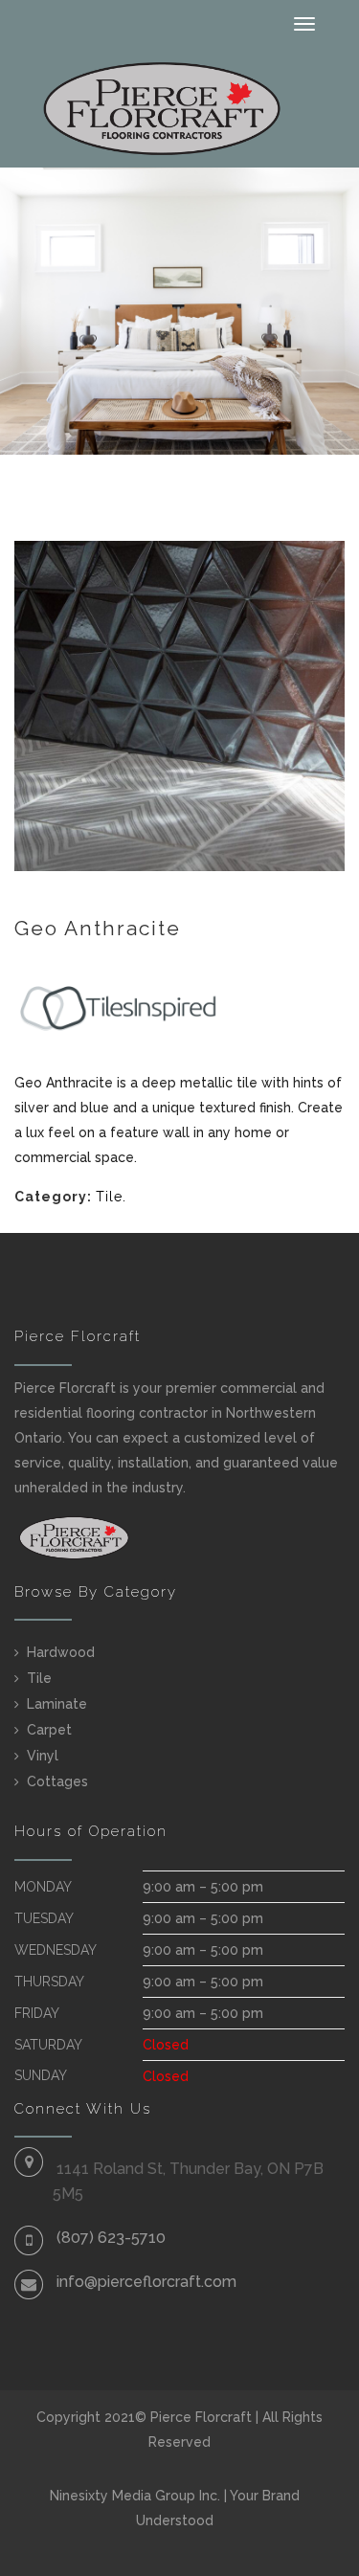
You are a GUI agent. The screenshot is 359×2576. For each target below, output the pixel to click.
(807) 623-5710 (111, 2238)
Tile (109, 1197)
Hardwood (61, 1652)
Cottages (57, 1781)
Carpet (49, 1730)
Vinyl (43, 1756)
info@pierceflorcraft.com (146, 2282)
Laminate (57, 1704)
